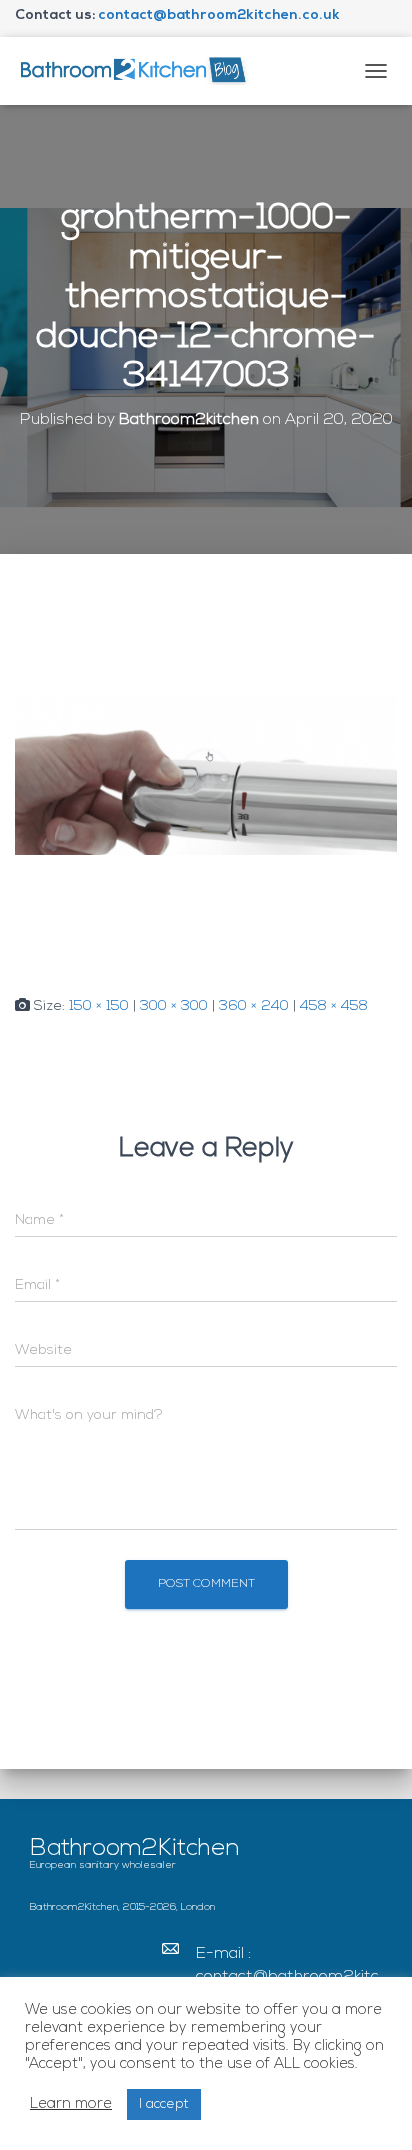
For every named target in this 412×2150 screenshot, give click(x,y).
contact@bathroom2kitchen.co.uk (219, 15)
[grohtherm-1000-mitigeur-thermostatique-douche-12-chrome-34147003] (206, 774)
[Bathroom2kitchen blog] (140, 70)
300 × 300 (174, 1006)
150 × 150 (99, 1006)
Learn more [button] (71, 2104)
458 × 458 (334, 1006)
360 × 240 (254, 1006)
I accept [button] (164, 2104)
